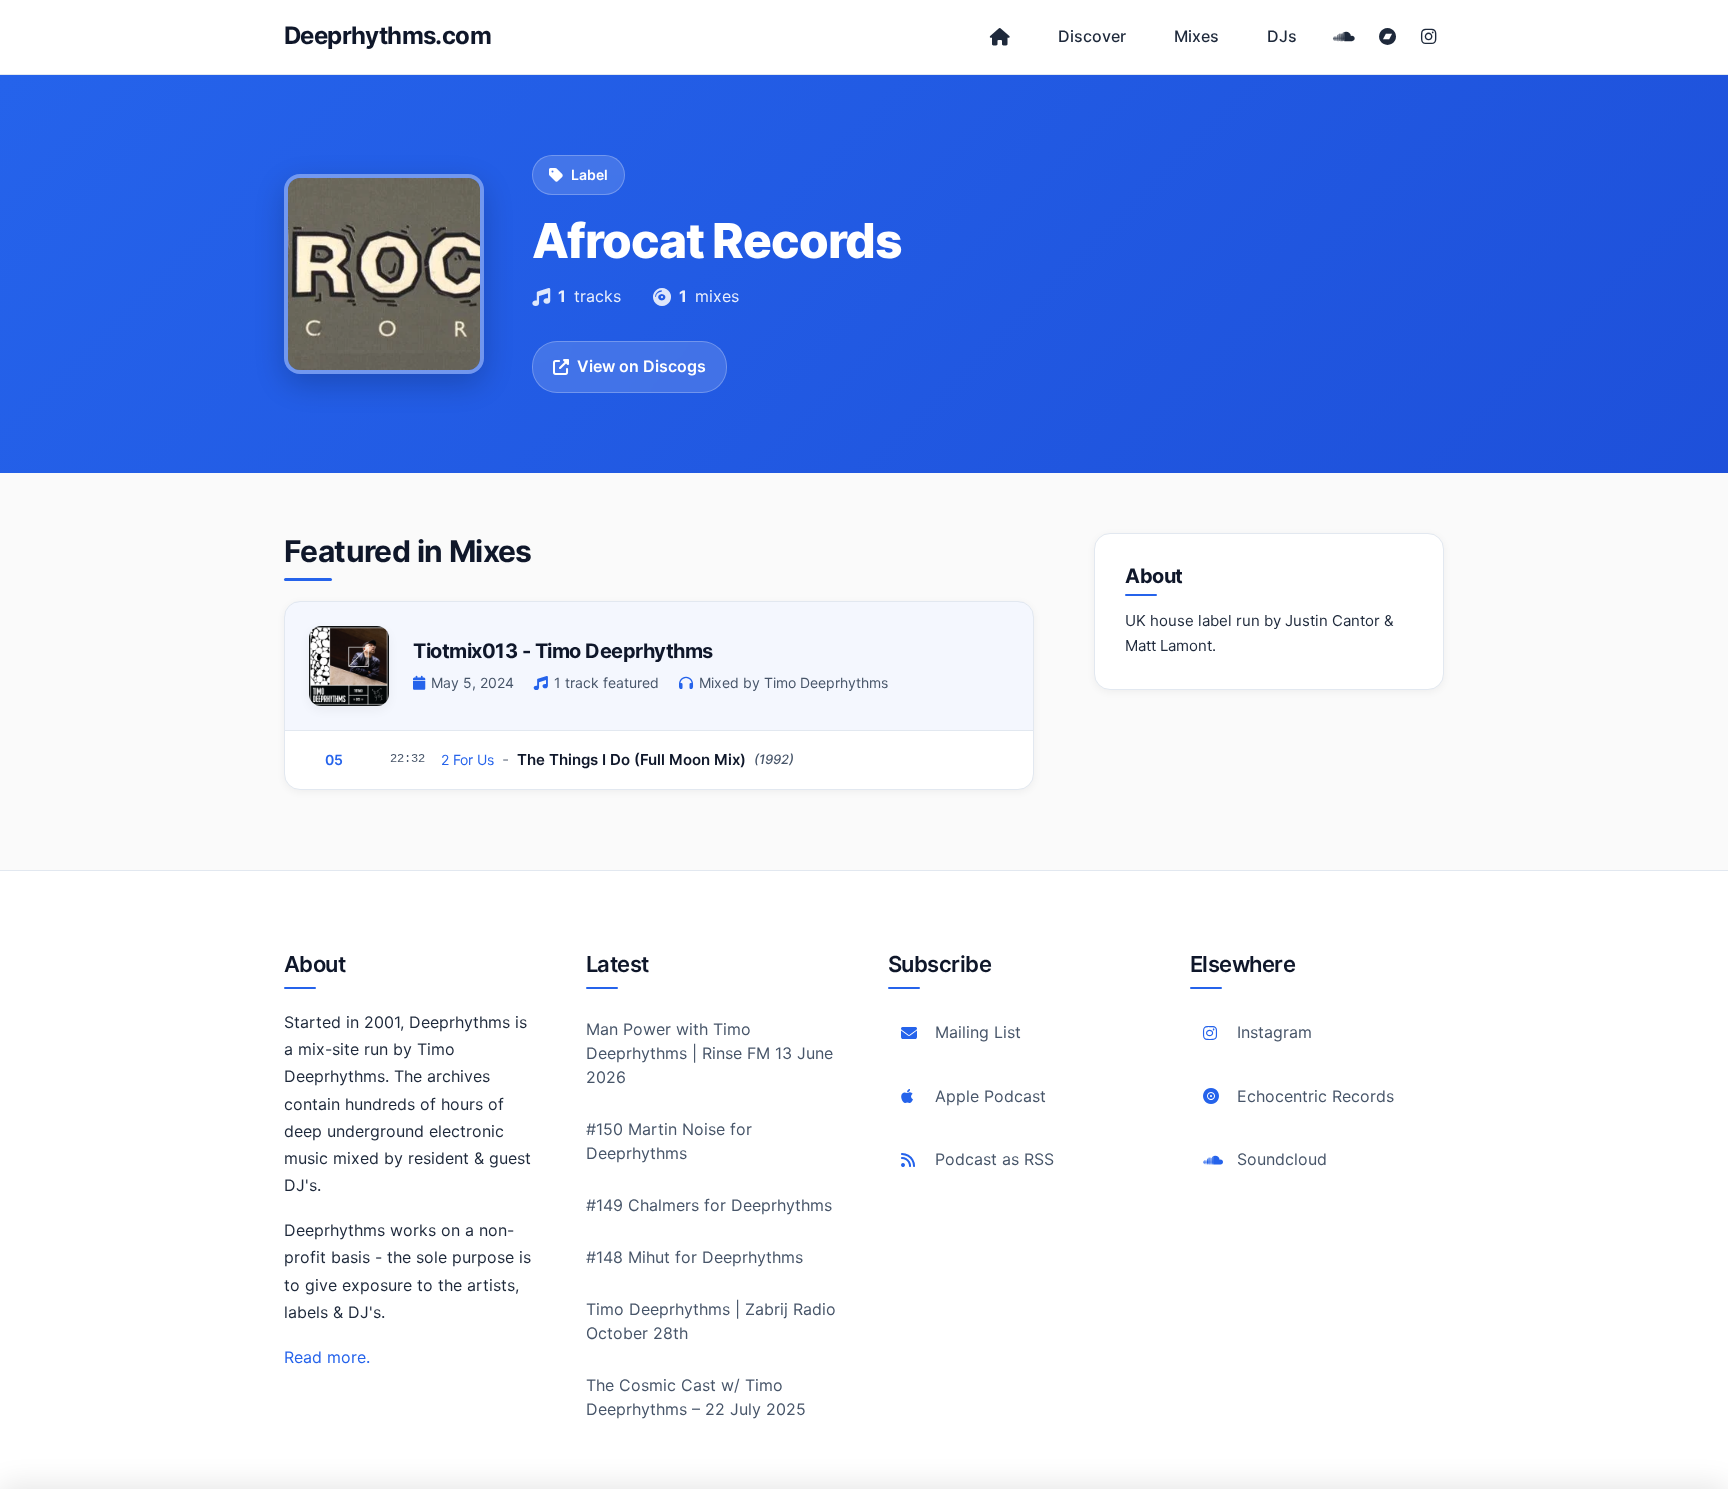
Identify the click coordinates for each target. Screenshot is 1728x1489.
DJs (1282, 36)
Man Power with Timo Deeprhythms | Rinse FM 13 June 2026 (709, 1053)
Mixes (1196, 36)
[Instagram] (1428, 37)
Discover (1092, 36)
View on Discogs (641, 366)
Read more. (327, 1357)
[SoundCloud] (1344, 37)
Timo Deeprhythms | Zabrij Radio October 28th (711, 1321)
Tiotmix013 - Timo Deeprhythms (563, 651)
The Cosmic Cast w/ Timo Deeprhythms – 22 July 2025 (696, 1397)
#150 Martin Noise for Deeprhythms (669, 1141)
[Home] (1000, 37)
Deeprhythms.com (387, 35)
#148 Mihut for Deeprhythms (694, 1257)
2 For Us (467, 759)
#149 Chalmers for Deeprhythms (709, 1205)
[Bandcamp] (1388, 37)
